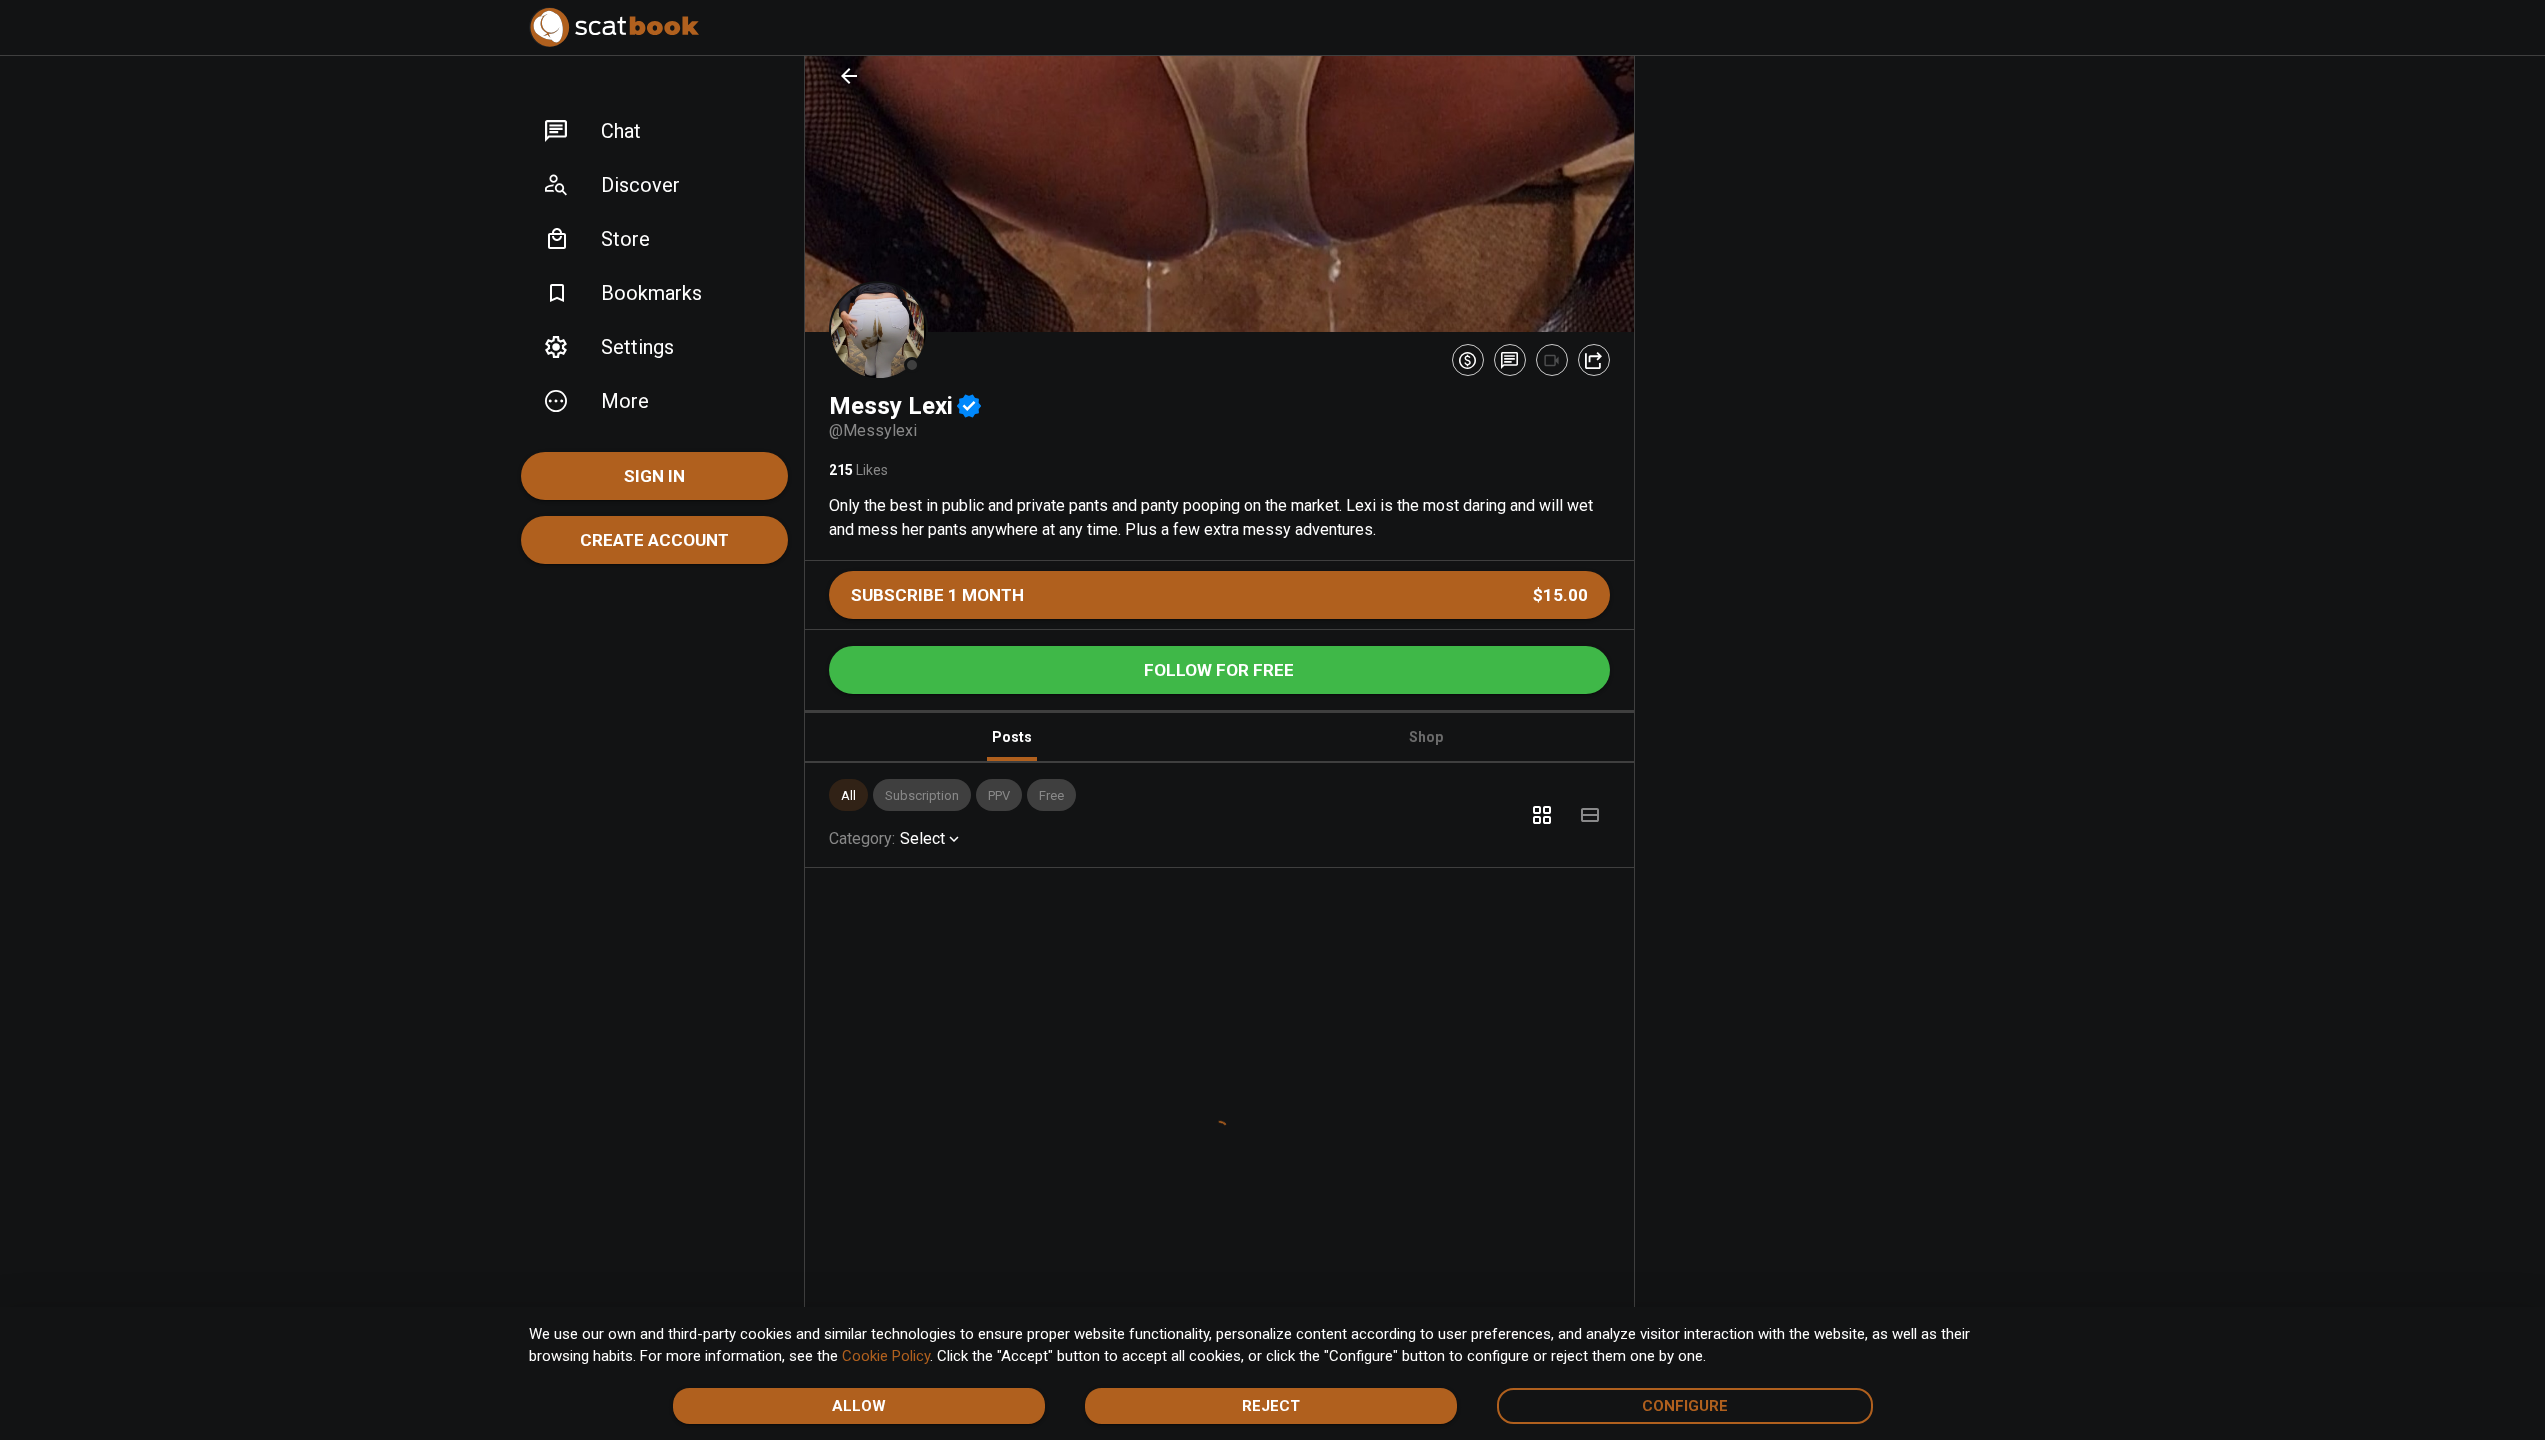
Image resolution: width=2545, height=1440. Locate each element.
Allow (859, 1406)
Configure (1685, 1406)
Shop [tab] (1426, 737)
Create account (654, 540)
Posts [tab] (1012, 737)
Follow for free (1219, 670)
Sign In (654, 476)
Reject (1271, 1406)
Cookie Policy (886, 1356)
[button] (654, 131)
